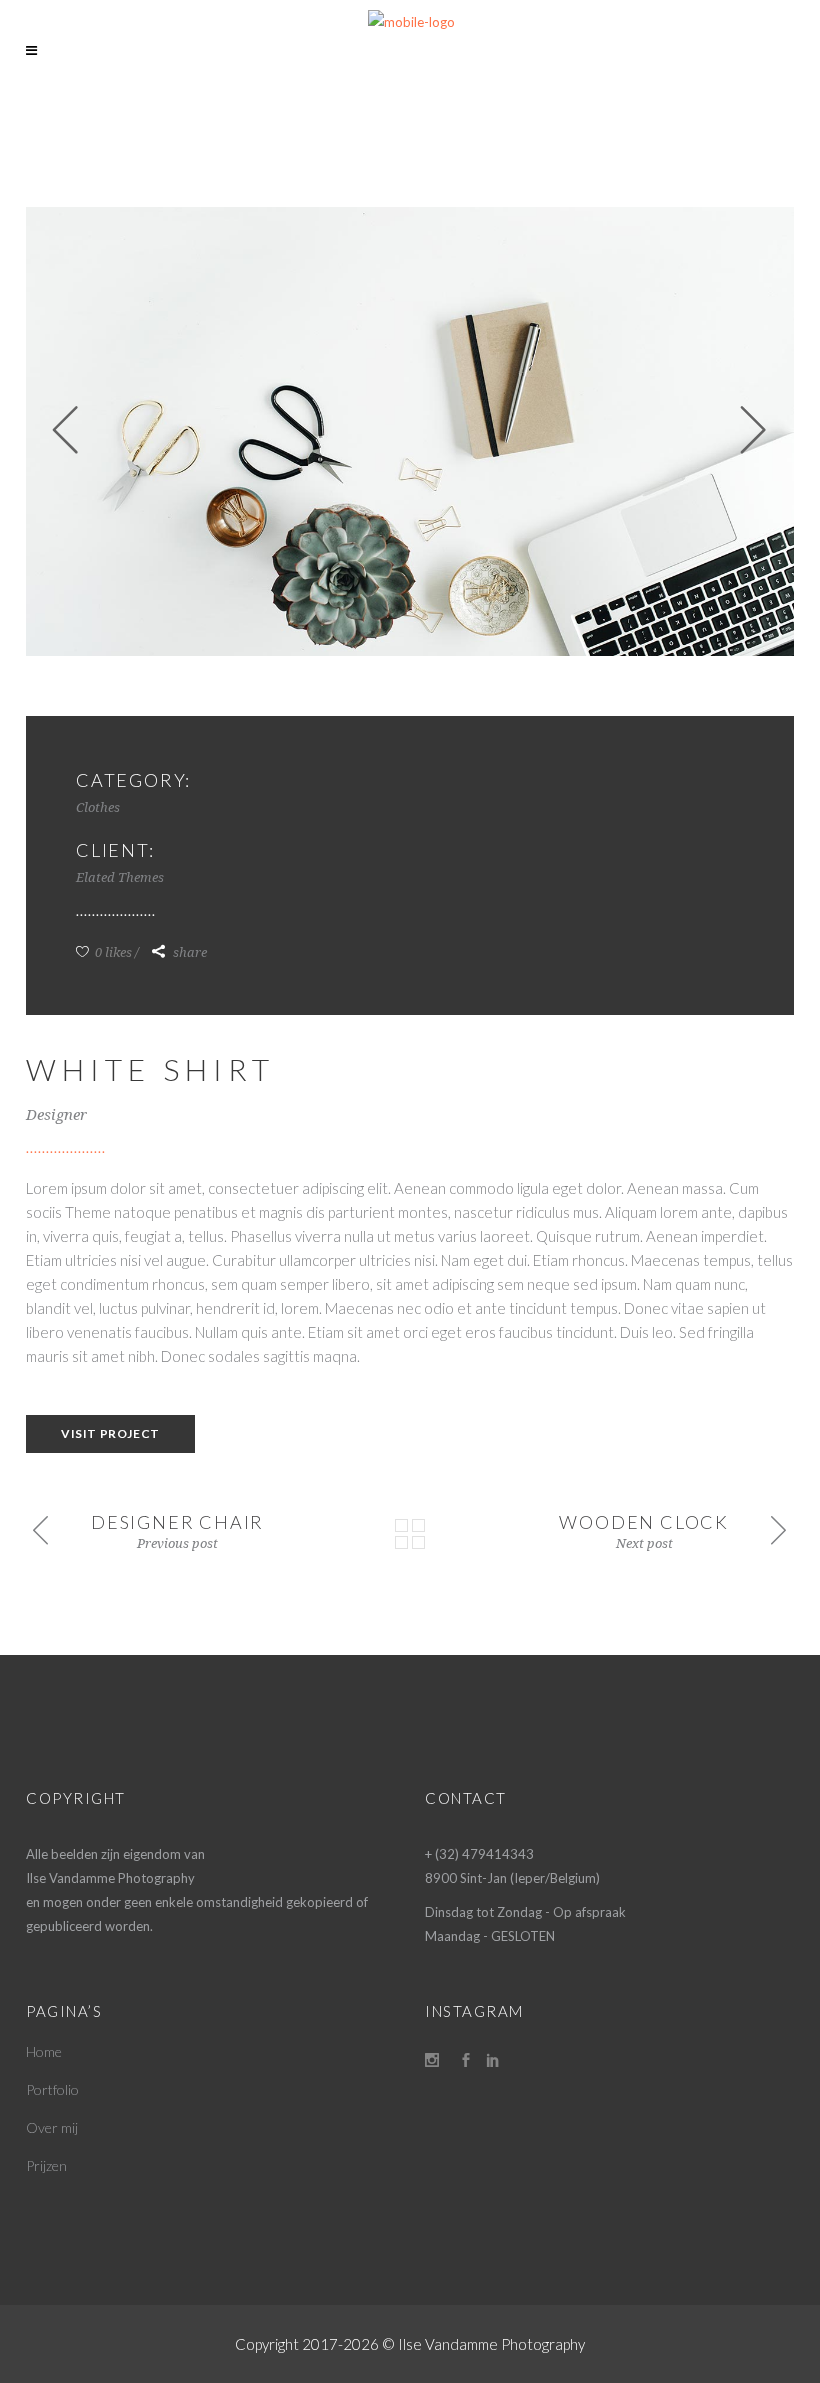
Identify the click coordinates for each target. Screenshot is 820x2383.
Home (44, 2051)
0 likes (112, 952)
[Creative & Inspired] (410, 431)
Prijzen (46, 2165)
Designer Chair (177, 1522)
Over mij (52, 2127)
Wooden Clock (644, 1522)
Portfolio (52, 2089)
